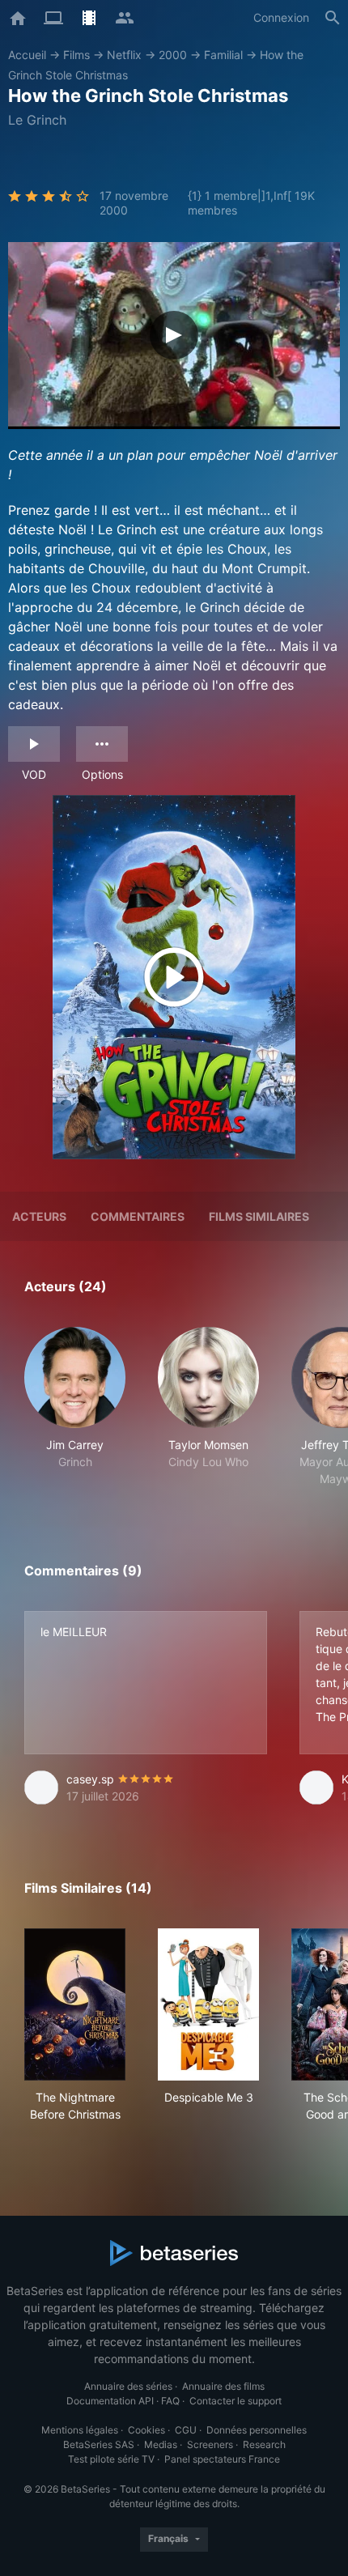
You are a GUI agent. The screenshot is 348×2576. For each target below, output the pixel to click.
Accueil (27, 55)
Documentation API (110, 2401)
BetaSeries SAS (99, 2444)
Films (76, 55)
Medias (161, 2444)
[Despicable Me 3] (208, 2004)
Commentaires (138, 1216)
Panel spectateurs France (222, 2459)
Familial (223, 55)
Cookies (146, 2430)
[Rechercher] (333, 18)
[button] (75, 1407)
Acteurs (39, 1216)
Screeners (210, 2444)
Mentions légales (80, 2430)
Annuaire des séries (128, 2386)
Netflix (124, 55)
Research (264, 2444)
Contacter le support (236, 2401)
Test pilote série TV (111, 2459)
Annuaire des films (223, 2386)
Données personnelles (257, 2430)
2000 (173, 55)
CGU (186, 2430)
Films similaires (259, 1216)
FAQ (170, 2401)
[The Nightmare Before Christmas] (75, 2004)
